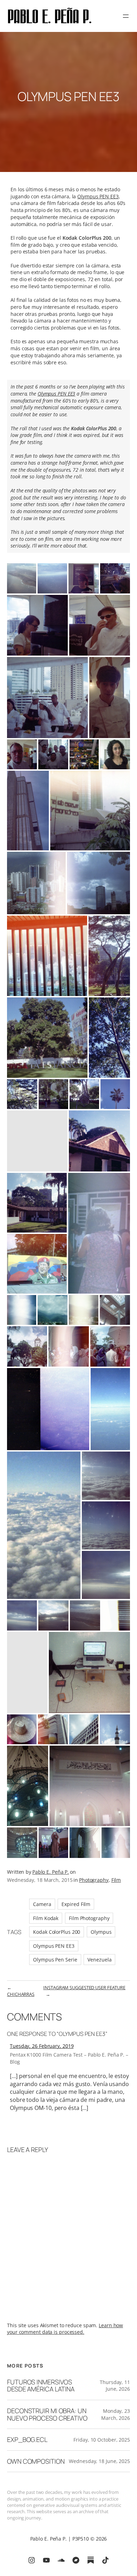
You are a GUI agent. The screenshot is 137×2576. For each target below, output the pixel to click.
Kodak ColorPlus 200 (57, 1932)
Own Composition (36, 2461)
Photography (94, 1880)
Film (116, 1880)
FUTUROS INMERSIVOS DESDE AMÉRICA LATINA (41, 2386)
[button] (22, 578)
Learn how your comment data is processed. (65, 2329)
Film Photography (89, 1918)
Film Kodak (46, 1918)
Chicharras (21, 1994)
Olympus (101, 1932)
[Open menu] (126, 16)
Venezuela (99, 1960)
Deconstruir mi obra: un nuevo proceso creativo (47, 2414)
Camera (42, 1904)
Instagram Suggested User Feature (84, 1987)
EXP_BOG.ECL (27, 2440)
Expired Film (76, 1904)
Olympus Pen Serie (55, 1960)
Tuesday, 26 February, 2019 (42, 2046)
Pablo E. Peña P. (51, 1872)
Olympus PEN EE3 (98, 196)
